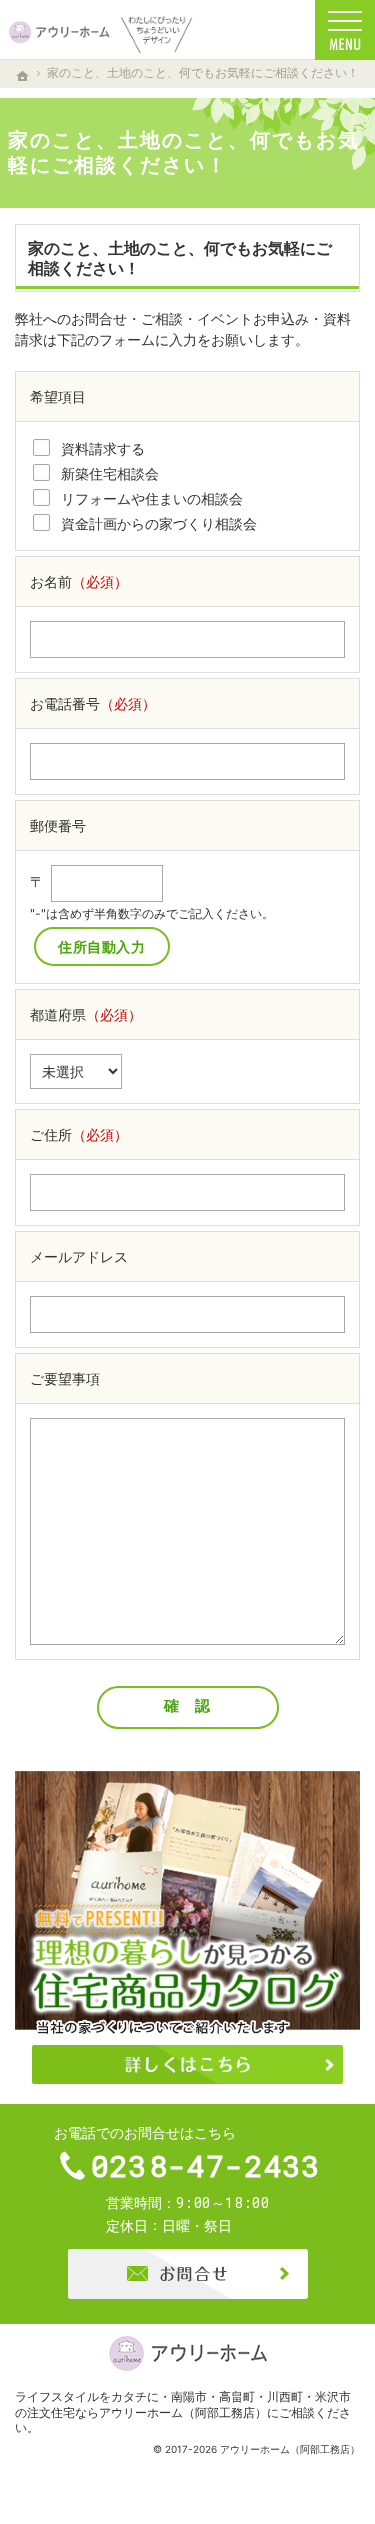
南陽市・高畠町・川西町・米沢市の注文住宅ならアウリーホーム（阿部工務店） (183, 2404)
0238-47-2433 (206, 2166)
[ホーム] (23, 76)
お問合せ (188, 2274)
